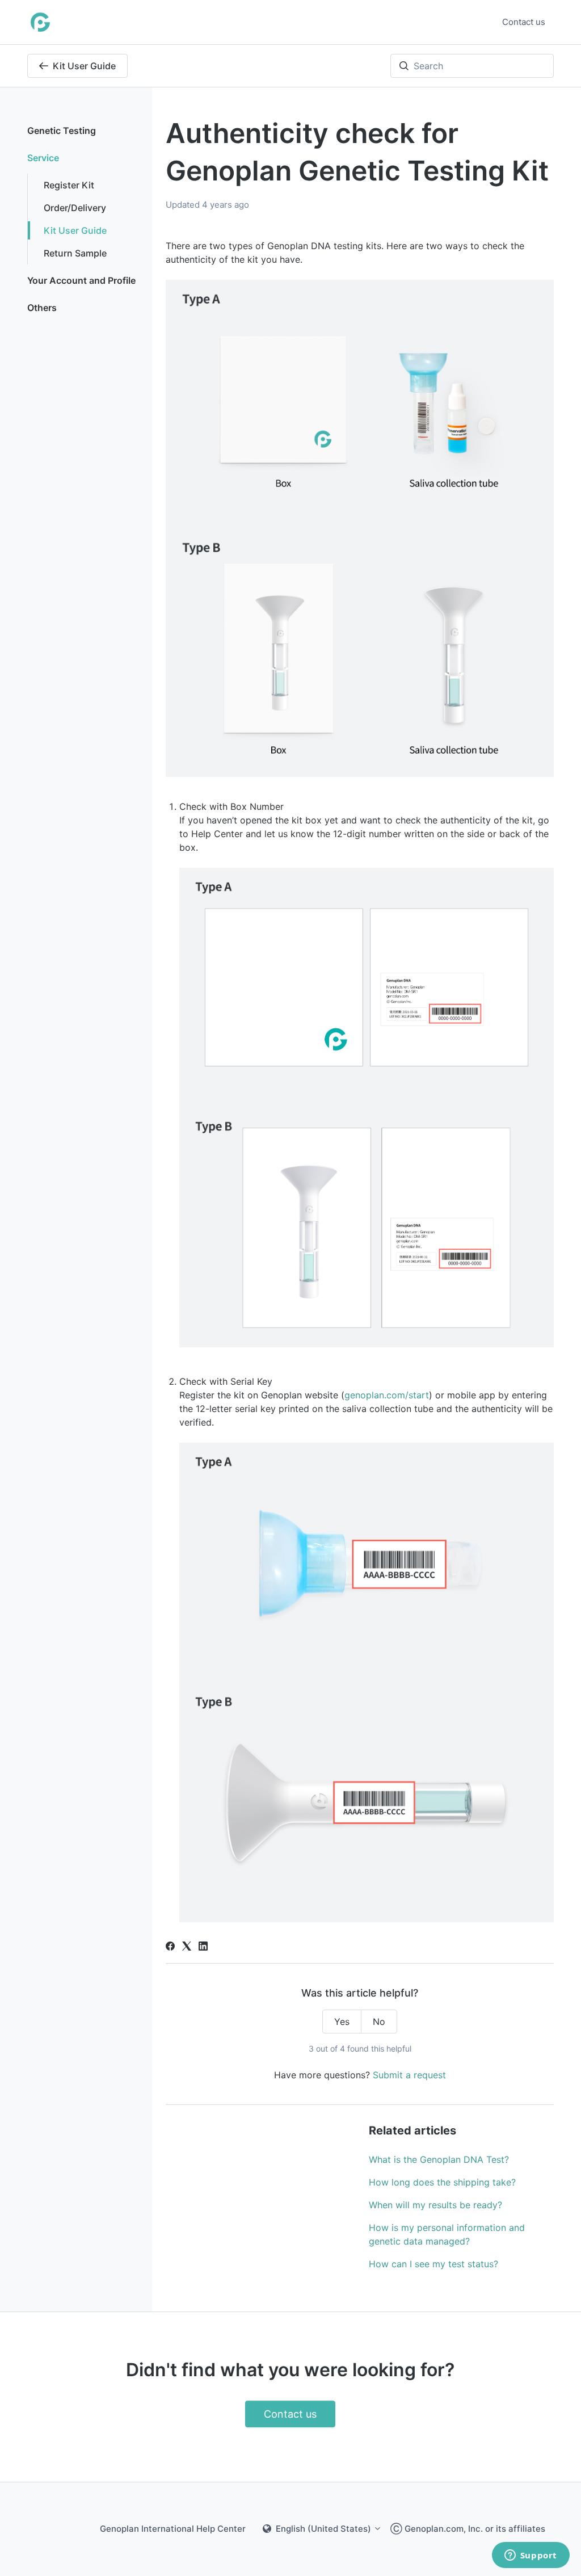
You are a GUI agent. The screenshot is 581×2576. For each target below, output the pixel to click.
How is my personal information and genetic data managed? (447, 2234)
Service (43, 158)
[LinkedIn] (203, 1947)
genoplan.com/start (387, 1395)
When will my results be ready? (435, 2205)
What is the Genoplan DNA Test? (439, 2159)
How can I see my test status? (433, 2264)
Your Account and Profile (81, 280)
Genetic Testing (62, 131)
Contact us (524, 22)
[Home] (40, 22)
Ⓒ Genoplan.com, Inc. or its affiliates (468, 2529)
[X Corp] (187, 1947)
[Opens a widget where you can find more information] (531, 2556)
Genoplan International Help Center (173, 2529)
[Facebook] (170, 1947)
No (379, 2022)
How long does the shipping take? (442, 2182)
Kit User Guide (84, 66)
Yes (342, 2022)
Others (42, 308)
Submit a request (409, 2075)
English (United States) (323, 2529)
